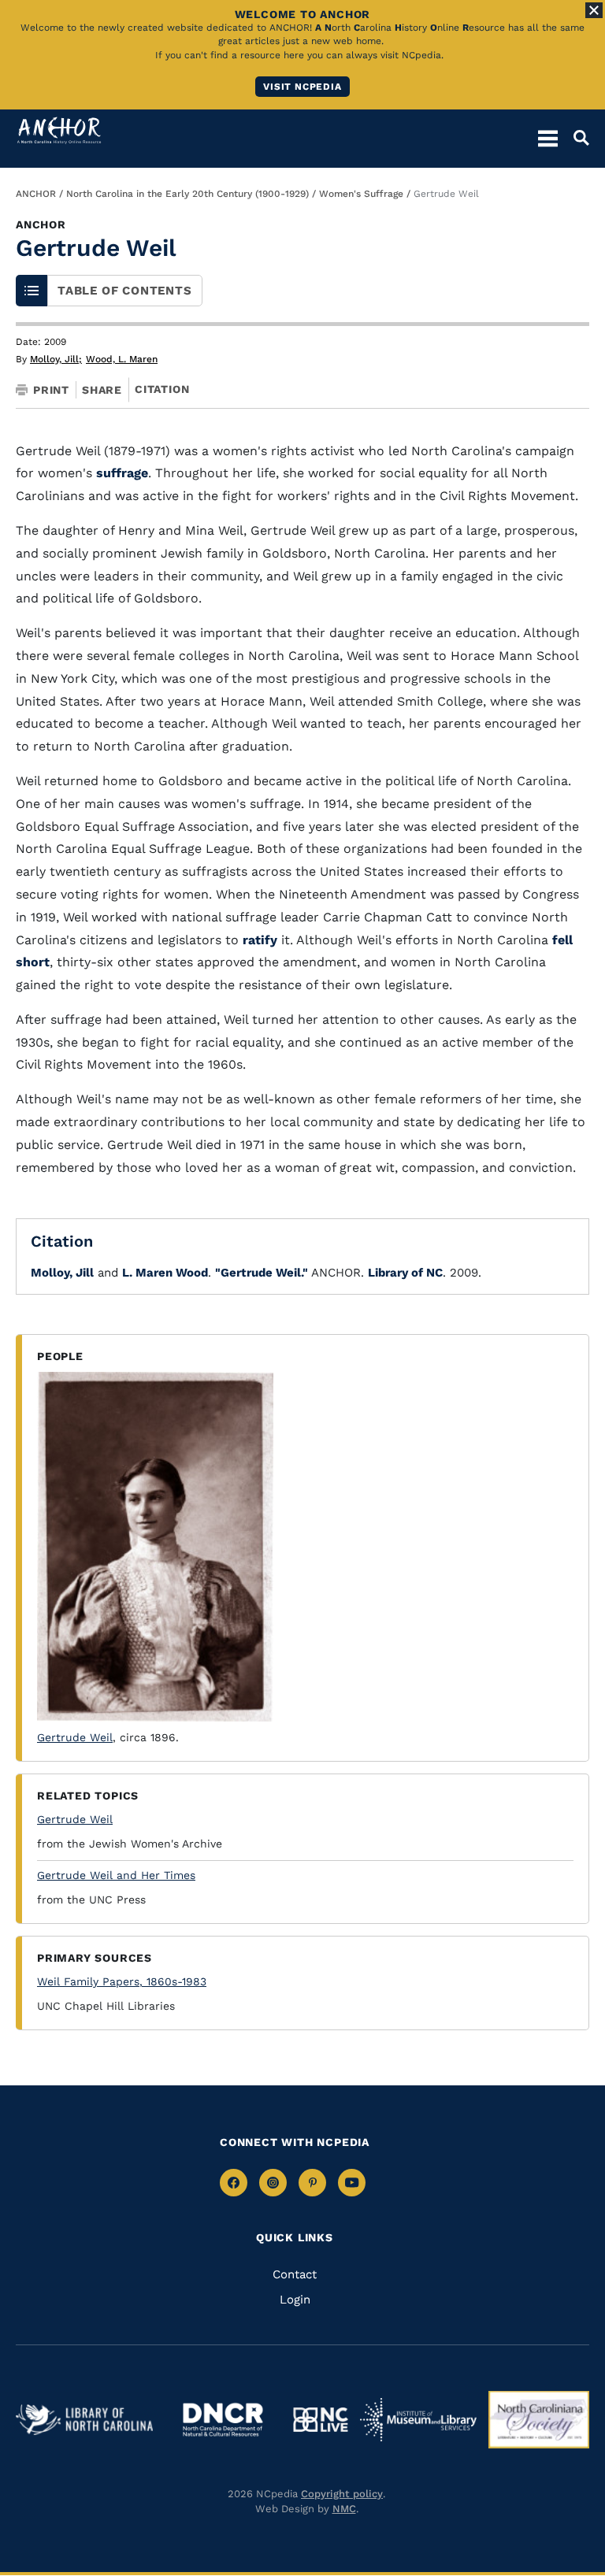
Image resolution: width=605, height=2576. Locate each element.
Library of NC (405, 1273)
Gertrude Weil (75, 1737)
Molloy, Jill (56, 359)
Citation (162, 389)
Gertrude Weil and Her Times (116, 1875)
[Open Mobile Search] (573, 138)
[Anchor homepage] (59, 130)
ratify (260, 940)
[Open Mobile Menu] (548, 138)
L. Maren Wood (165, 1273)
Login (295, 2300)
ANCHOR (36, 194)
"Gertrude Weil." (262, 1273)
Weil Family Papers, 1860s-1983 (122, 1981)
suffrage (122, 473)
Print (51, 390)
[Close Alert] (594, 10)
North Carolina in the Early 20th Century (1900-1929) (187, 194)
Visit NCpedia (302, 87)
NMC (344, 2509)
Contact (295, 2274)
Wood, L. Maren (122, 359)
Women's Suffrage (361, 194)
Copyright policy (342, 2494)
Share (102, 390)
